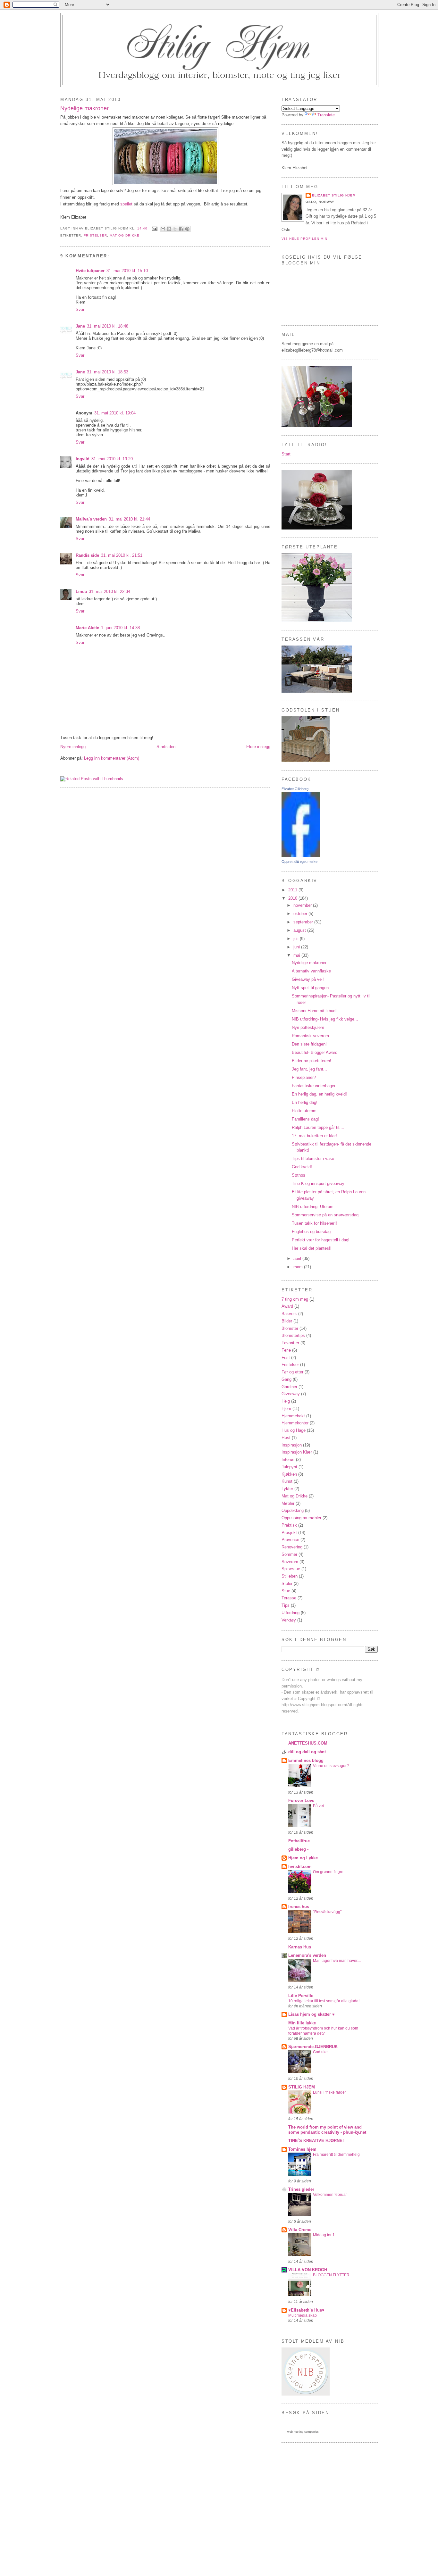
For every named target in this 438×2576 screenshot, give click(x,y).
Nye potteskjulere (308, 1027)
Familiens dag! (305, 1119)
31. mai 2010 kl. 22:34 (109, 592)
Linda (81, 592)
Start (286, 454)
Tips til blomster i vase (313, 1159)
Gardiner (289, 1387)
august (300, 930)
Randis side (87, 555)
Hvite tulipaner (90, 271)
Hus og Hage (294, 1430)
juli (297, 939)
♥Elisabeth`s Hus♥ (306, 2310)
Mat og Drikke (125, 235)
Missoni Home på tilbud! (314, 1011)
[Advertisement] (219, 2498)
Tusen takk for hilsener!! (314, 1223)
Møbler (288, 1503)
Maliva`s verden (91, 519)
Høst (286, 1438)
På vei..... (321, 1806)
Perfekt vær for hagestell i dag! (321, 1240)
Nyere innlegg (73, 747)
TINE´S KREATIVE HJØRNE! (316, 2141)
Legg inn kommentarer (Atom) (112, 758)
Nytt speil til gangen (310, 988)
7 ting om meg (295, 1299)
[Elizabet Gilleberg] (301, 855)
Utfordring (291, 1613)
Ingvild (83, 459)
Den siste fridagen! (309, 1044)
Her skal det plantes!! (312, 1248)
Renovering (292, 1547)
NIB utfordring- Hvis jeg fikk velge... (325, 1019)
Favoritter (290, 1343)
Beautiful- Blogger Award (315, 1052)
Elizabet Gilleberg (295, 789)
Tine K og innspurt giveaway (318, 1184)
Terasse (289, 1598)
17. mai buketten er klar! (314, 1136)
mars (299, 1267)
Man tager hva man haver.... (337, 1961)
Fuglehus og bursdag (311, 1232)
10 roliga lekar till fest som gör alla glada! (324, 2001)
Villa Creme (300, 2230)
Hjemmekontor (295, 1423)
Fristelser (95, 235)
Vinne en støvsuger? (331, 1766)
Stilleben (290, 1576)
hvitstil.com (300, 1867)
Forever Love (301, 1801)
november (303, 905)
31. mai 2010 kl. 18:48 (108, 326)
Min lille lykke (302, 2023)
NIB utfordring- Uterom (313, 1207)
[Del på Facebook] (181, 229)
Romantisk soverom (310, 1036)
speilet (126, 204)
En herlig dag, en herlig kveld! (319, 1094)
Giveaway (291, 1394)
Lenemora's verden (307, 1955)
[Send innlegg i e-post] (154, 228)
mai (297, 955)
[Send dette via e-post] (163, 229)
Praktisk (289, 1525)
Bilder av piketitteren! (312, 1061)
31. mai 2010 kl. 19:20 (112, 459)
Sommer (289, 1554)
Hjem (286, 1409)
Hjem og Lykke (303, 1858)
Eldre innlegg (258, 747)
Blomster (290, 1328)
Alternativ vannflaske (311, 971)
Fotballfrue (299, 1841)
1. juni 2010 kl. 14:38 (120, 628)
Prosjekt (289, 1533)
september (304, 922)
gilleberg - (298, 1849)
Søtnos (299, 1175)
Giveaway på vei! (308, 979)
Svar (80, 309)
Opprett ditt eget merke (299, 862)
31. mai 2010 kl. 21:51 (122, 555)
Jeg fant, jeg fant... (309, 1069)
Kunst (287, 1481)
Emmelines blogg (306, 1760)
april (298, 1259)
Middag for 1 (324, 2235)
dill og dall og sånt (307, 1752)
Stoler (287, 1584)
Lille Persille (301, 1996)
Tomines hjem (302, 2149)
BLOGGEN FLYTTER (331, 2275)
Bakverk (289, 1314)
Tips (286, 1605)
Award (287, 1306)
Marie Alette (87, 628)
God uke (320, 2052)
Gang (286, 1379)
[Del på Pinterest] (187, 229)
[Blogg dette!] (169, 229)
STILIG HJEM (302, 2087)
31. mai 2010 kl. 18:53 (108, 372)
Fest (286, 1358)
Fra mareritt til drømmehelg (336, 2155)
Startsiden (166, 747)
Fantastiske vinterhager (314, 1086)
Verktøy (289, 1620)
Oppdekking (293, 1510)
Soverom (290, 1562)
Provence (290, 1540)
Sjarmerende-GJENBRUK (313, 2047)
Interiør (288, 1459)
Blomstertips (293, 1335)
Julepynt (289, 1467)
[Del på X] (175, 229)
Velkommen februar (330, 2195)
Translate (326, 115)
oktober (301, 914)
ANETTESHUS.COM (308, 1743)
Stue (286, 1591)
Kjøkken (289, 1474)
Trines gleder (301, 2189)
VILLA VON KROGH (308, 2270)
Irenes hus (299, 1907)
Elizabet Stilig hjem (334, 195)
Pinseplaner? (304, 1077)
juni (297, 947)
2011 (293, 890)
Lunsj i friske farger (329, 2092)
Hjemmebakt (293, 1416)
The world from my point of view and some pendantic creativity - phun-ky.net (327, 2130)
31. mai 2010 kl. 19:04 (115, 413)
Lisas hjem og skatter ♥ (312, 2014)
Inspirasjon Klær (297, 1452)
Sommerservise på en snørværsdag (325, 1215)
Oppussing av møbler (301, 1518)
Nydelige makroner (84, 108)
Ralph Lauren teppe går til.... (318, 1127)
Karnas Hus (300, 1947)
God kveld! (302, 1167)
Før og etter (292, 1372)
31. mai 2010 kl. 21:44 (129, 519)
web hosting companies (303, 2432)
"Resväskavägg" (327, 1912)
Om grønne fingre (328, 1872)
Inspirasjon (292, 1445)
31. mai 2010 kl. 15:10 (127, 271)
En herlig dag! (305, 1102)
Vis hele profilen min (304, 239)
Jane (80, 326)
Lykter (287, 1489)
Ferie (286, 1350)
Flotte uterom (304, 1111)
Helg (286, 1401)
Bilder (287, 1321)
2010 (293, 898)
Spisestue (291, 1569)
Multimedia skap (303, 2315)
